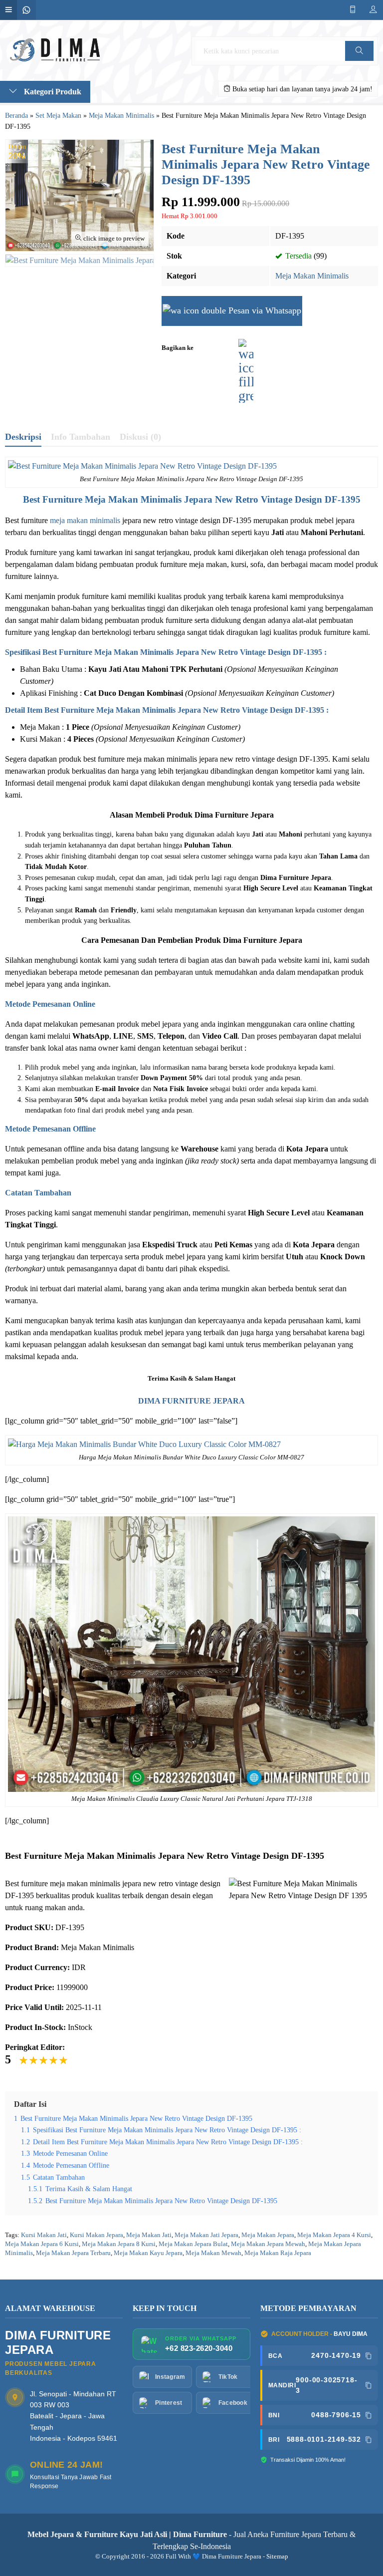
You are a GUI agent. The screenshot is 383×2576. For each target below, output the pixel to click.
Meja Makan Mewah (213, 2253)
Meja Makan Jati (149, 2235)
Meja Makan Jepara (268, 2235)
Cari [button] (360, 61)
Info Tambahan (81, 437)
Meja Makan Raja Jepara (278, 2253)
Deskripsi (23, 437)
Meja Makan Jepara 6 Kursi (42, 2244)
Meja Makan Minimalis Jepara (149, 499)
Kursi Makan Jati (44, 2235)
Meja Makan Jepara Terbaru (73, 2253)
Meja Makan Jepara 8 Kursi (119, 2244)
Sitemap (277, 2557)
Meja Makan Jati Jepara (206, 2235)
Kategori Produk (52, 92)
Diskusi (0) (140, 437)
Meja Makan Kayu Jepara (148, 2253)
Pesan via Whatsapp (264, 310)
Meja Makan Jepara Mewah (268, 2244)
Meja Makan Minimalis (312, 276)
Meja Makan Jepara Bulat (193, 2244)
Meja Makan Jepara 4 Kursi (334, 2235)
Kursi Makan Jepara (96, 2235)
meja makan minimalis (85, 520)
